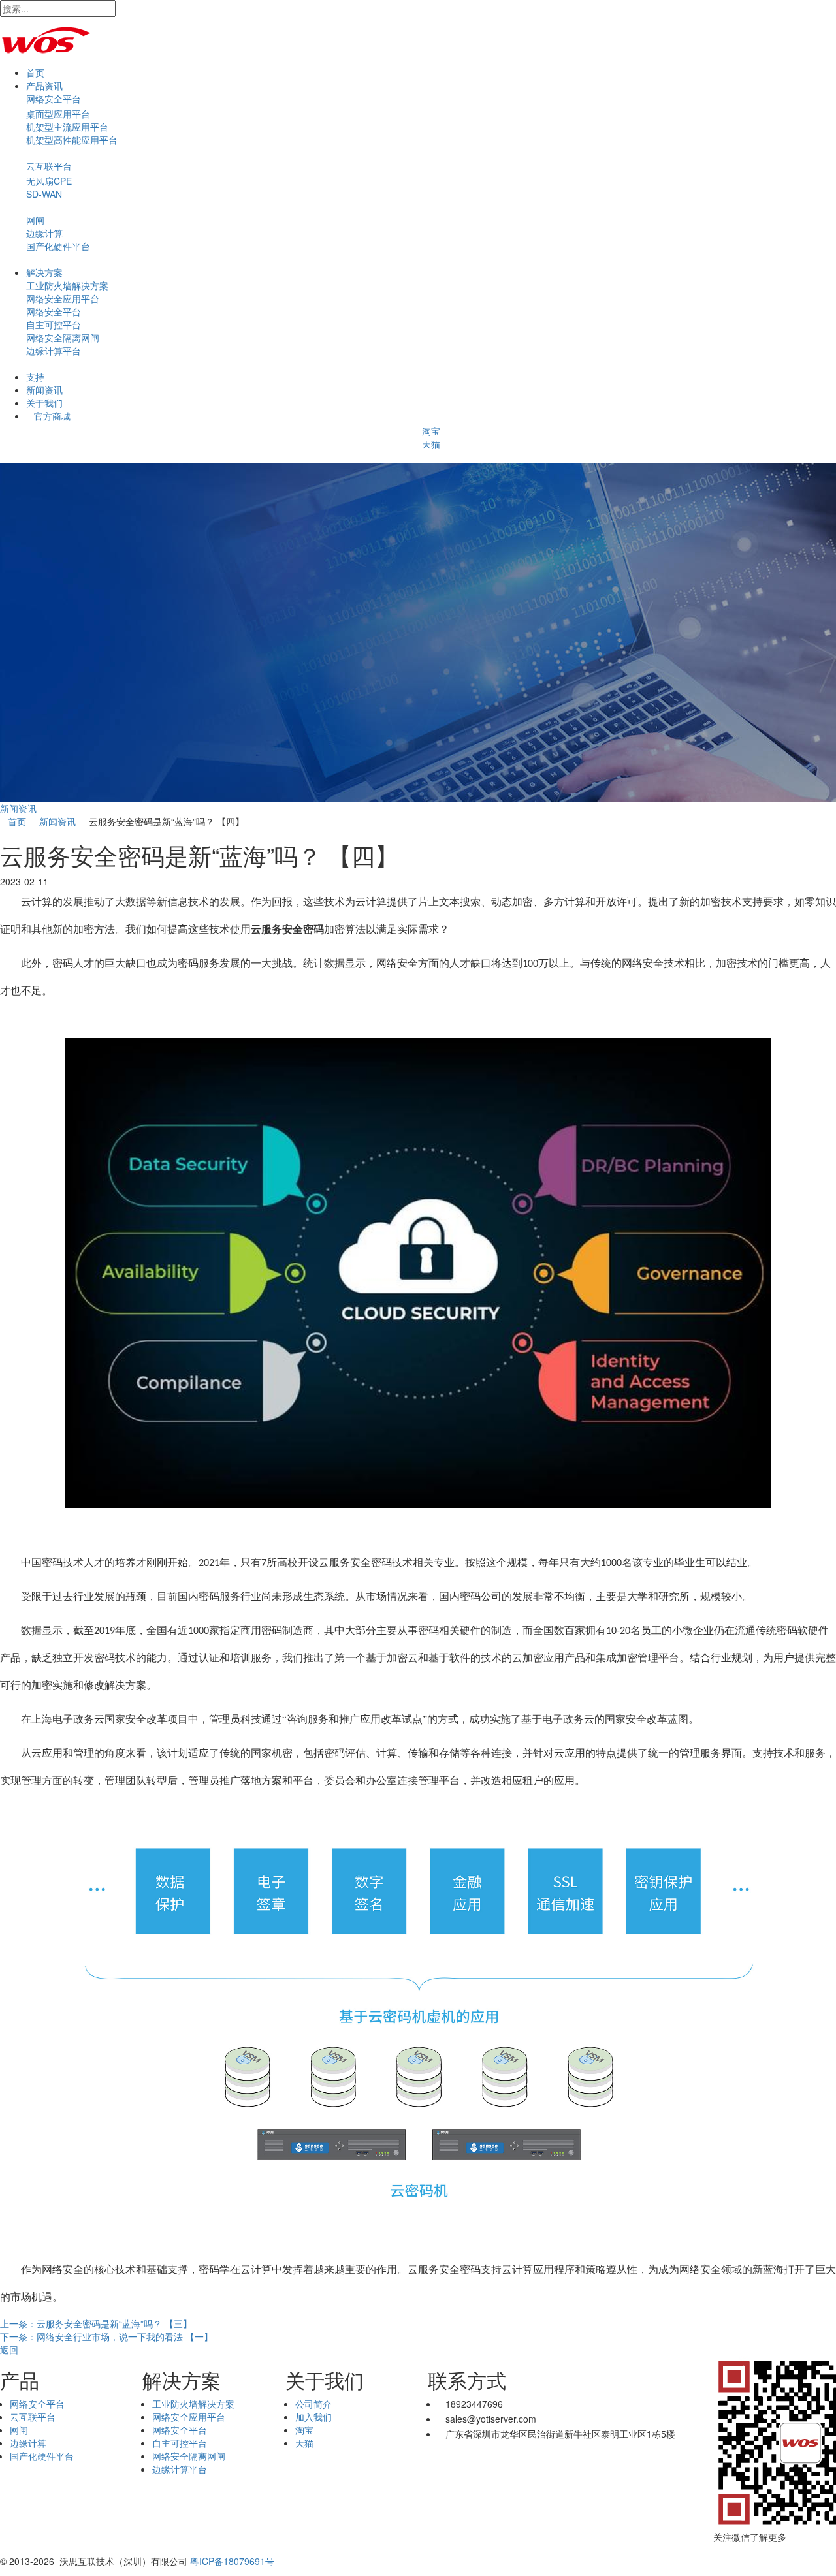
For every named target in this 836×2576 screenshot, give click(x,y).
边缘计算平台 (54, 351)
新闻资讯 (44, 390)
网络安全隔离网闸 (63, 338)
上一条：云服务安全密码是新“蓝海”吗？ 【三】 (96, 2323)
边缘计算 (44, 233)
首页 (35, 72)
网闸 (35, 220)
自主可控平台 (54, 324)
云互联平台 (49, 166)
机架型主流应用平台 (67, 127)
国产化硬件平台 (58, 246)
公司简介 (313, 2404)
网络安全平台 (54, 99)
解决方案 (44, 272)
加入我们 (313, 2417)
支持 (35, 377)
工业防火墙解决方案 (67, 285)
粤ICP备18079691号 (232, 2561)
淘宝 (431, 431)
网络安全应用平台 (63, 298)
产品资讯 (44, 86)
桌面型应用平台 (58, 114)
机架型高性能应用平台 (72, 140)
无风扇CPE (49, 181)
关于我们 (44, 403)
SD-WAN (44, 194)
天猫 (431, 444)
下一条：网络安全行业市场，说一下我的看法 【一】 (106, 2336)
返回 (9, 2349)
